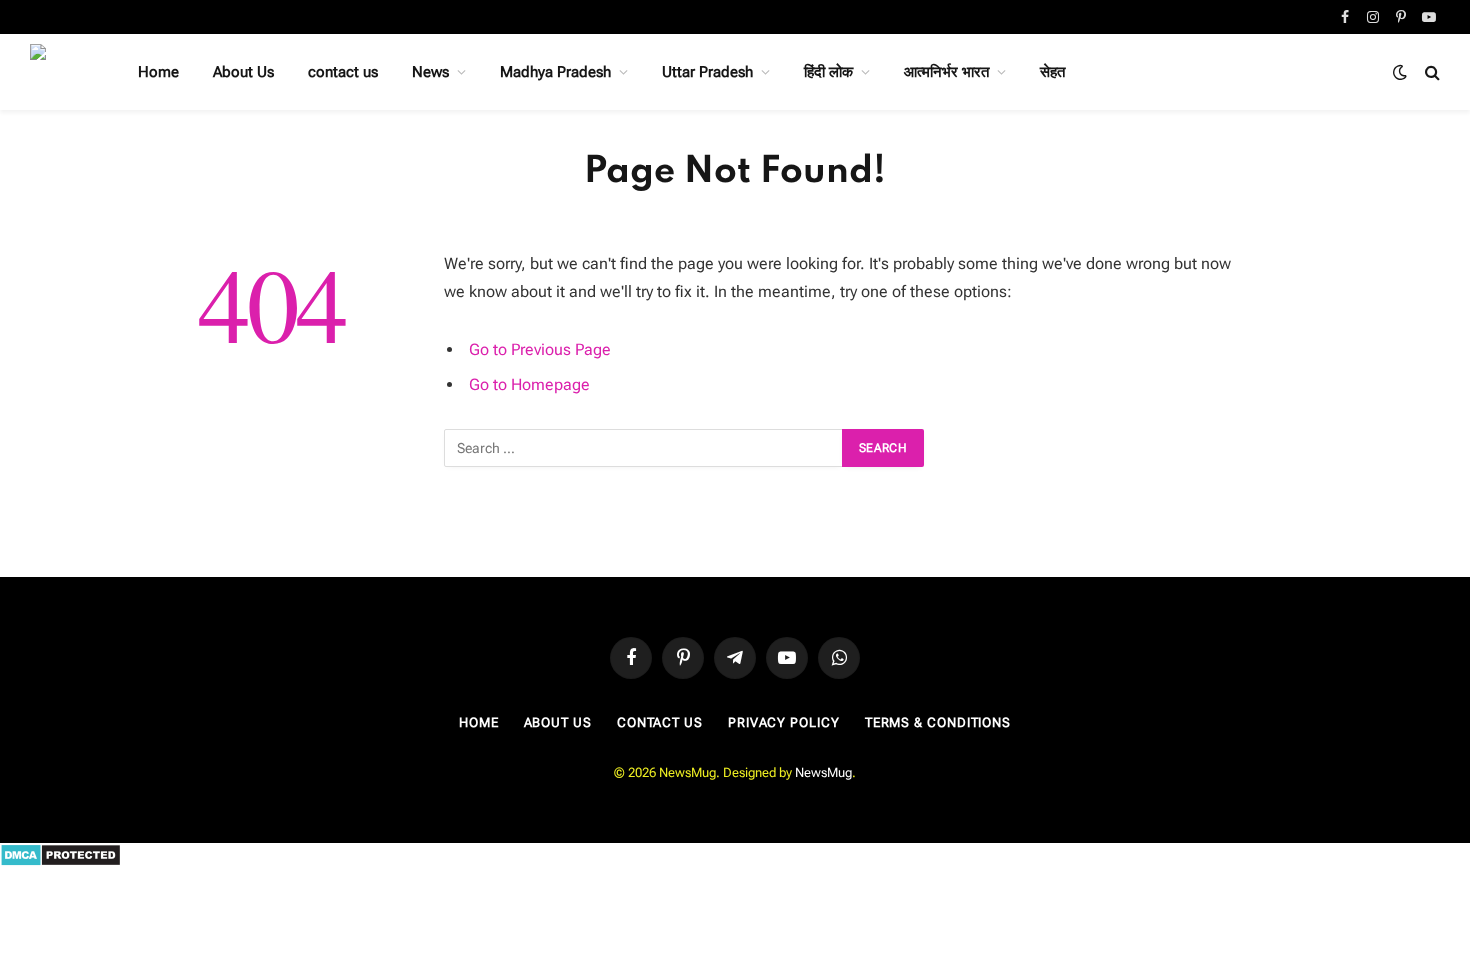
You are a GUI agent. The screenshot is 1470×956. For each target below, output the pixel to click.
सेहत (1052, 72)
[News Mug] (58, 72)
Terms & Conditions (938, 722)
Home (158, 72)
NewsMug (823, 772)
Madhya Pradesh (555, 72)
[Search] (1430, 72)
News (430, 72)
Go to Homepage (529, 384)
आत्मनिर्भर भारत (946, 72)
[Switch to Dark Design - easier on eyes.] (1400, 72)
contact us (343, 72)
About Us (243, 72)
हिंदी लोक (828, 72)
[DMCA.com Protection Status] (60, 862)
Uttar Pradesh (707, 72)
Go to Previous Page (540, 349)
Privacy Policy (784, 722)
